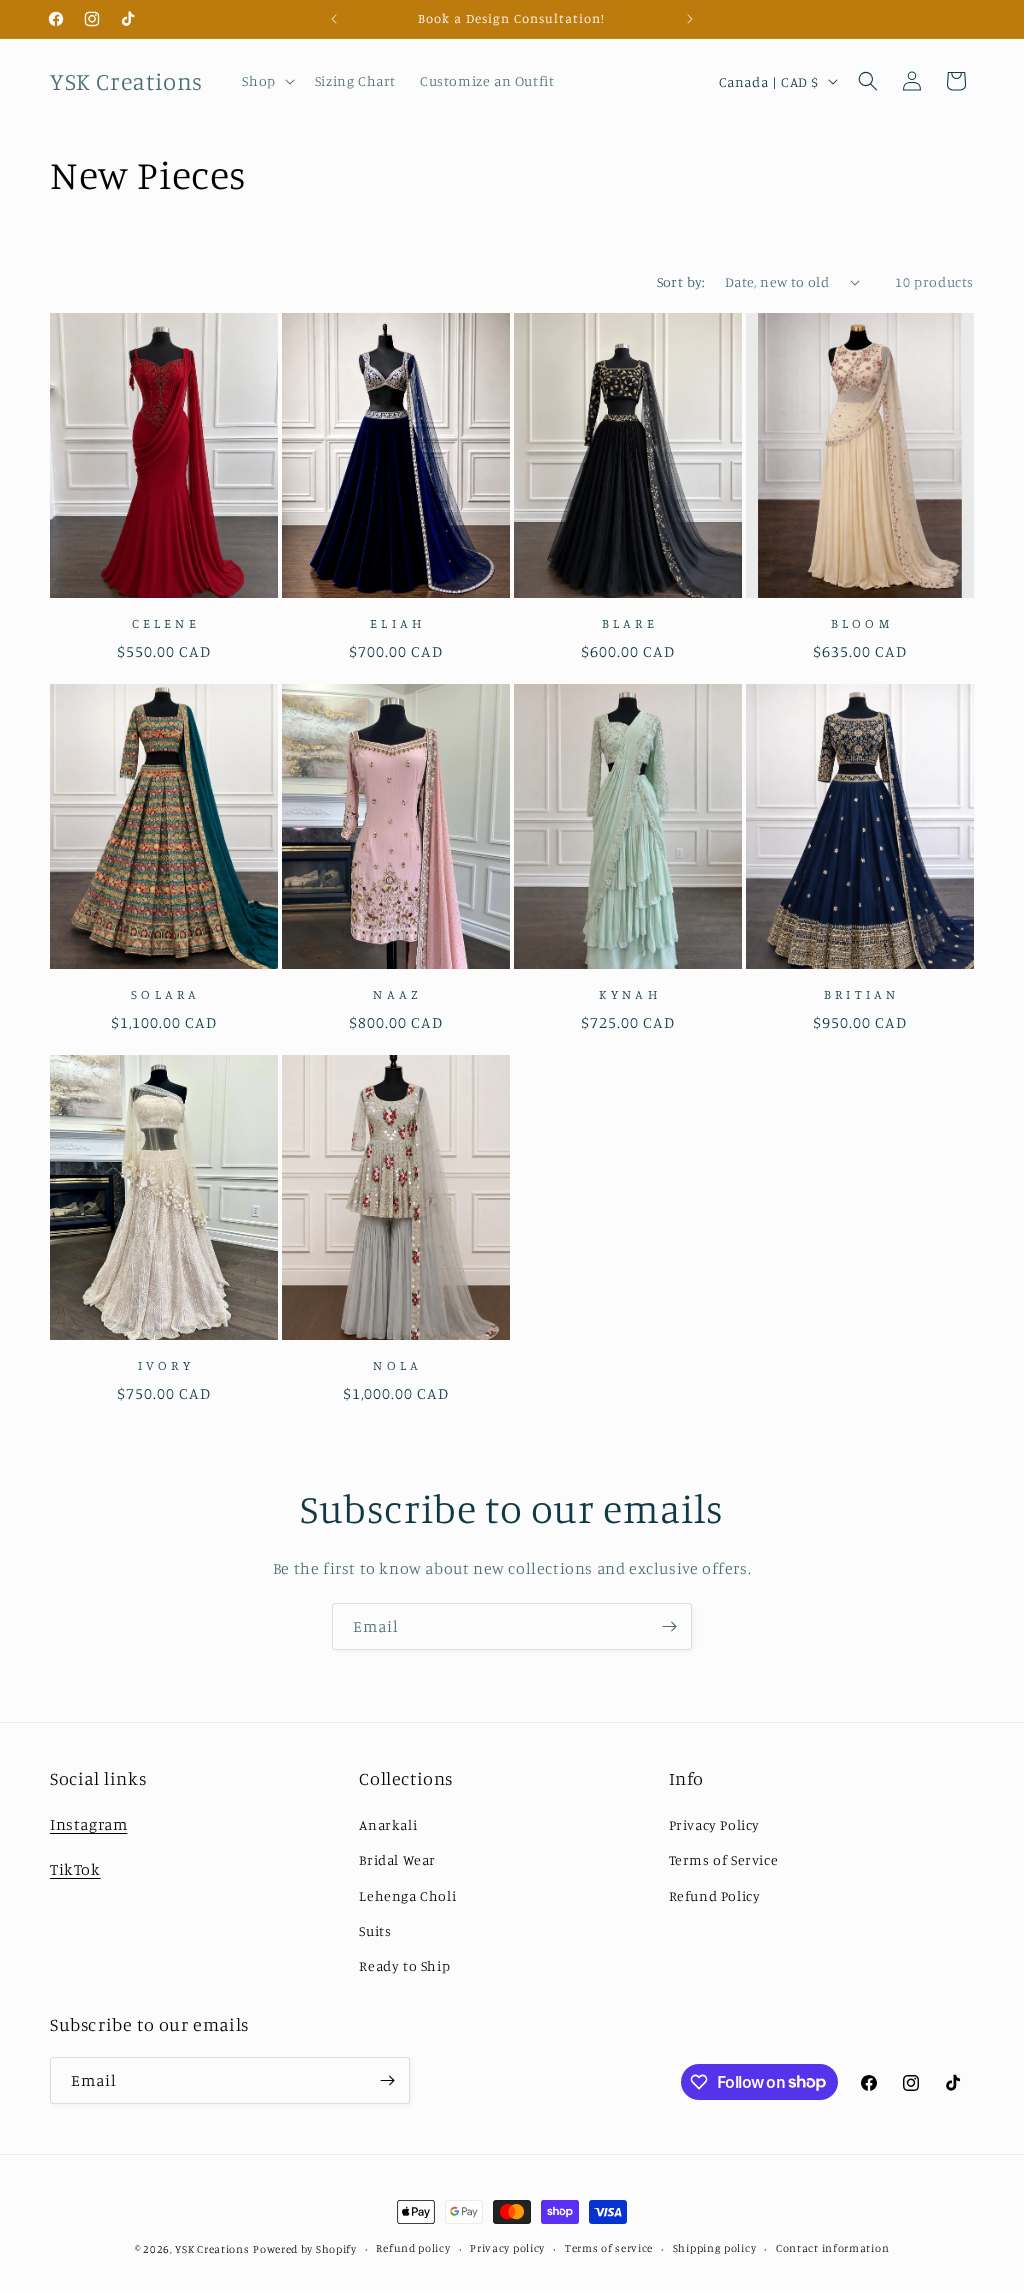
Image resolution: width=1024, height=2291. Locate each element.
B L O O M (860, 623)
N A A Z (395, 994)
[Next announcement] (690, 19)
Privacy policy (507, 2248)
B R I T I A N (860, 994)
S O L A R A (164, 994)
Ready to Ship (404, 1965)
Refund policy (413, 2248)
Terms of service (609, 2248)
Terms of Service (724, 1859)
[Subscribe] (669, 1626)
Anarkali (388, 1824)
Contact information (832, 2248)
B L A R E (628, 623)
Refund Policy (715, 1895)
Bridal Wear (397, 1859)
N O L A (395, 1365)
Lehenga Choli (407, 1895)
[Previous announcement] (334, 19)
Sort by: (681, 281)
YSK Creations (212, 2249)
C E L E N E (164, 623)
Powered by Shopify (305, 2249)
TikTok (75, 1869)
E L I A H (395, 623)
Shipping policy (715, 2248)
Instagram (88, 1824)
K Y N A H (628, 994)
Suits (375, 1930)
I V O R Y (164, 1365)
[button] (266, 81)
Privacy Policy (714, 1824)
